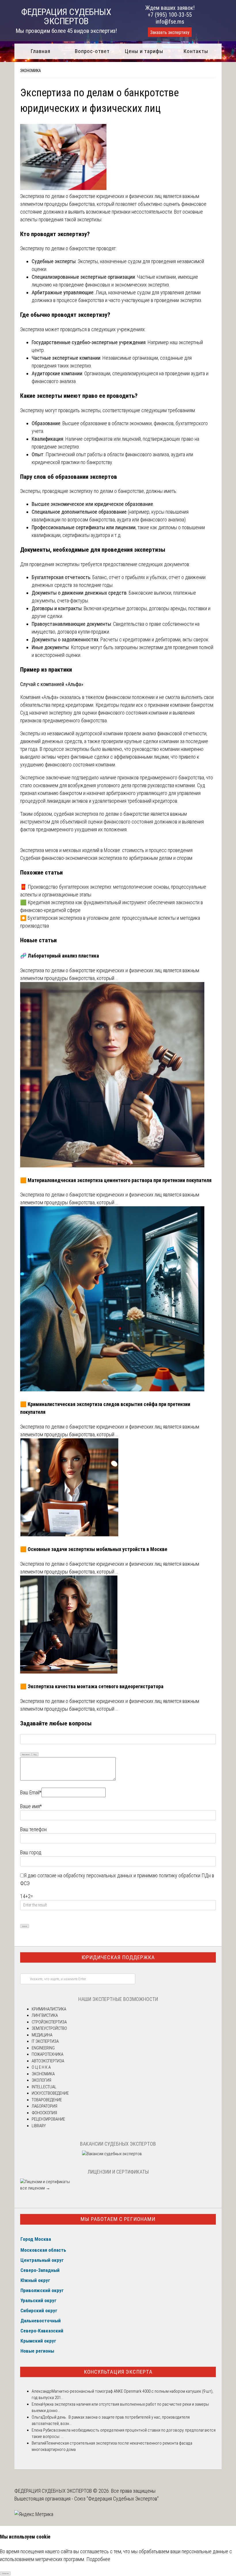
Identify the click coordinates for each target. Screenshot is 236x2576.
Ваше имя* (31, 1806)
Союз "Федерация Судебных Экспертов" (116, 2499)
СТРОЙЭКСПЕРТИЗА (49, 2022)
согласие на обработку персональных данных (85, 1875)
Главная (40, 51)
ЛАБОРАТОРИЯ (44, 2106)
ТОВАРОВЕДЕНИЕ (47, 2100)
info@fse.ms (170, 22)
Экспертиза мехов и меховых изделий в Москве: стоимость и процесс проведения (106, 850)
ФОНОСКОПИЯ (44, 2113)
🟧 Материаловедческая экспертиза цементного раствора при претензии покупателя (116, 1180)
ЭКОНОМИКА (31, 71)
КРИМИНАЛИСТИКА (49, 2009)
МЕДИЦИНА (42, 2035)
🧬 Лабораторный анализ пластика (60, 956)
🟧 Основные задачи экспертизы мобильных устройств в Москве (94, 1549)
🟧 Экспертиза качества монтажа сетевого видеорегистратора (92, 1686)
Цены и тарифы (144, 51)
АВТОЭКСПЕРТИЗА (48, 2061)
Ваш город (31, 1852)
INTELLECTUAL (44, 2087)
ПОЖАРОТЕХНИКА (47, 2054)
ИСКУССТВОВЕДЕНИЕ (50, 2093)
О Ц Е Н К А (41, 2067)
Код (35, 1754)
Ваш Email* (31, 1792)
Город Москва (36, 2239)
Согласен (5, 2573)
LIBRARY (39, 2126)
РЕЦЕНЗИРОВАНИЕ (48, 2119)
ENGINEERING (43, 2048)
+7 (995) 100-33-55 (170, 15)
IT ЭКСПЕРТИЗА (45, 2041)
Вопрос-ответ (92, 51)
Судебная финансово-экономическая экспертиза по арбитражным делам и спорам (106, 858)
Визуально (26, 1754)
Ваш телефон (33, 1829)
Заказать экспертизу (170, 32)
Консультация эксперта (118, 2372)
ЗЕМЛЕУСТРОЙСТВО (49, 2028)
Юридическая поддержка (118, 1957)
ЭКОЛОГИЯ (41, 2080)
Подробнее (98, 2559)
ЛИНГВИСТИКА (45, 2015)
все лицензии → (35, 2188)
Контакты (196, 51)
